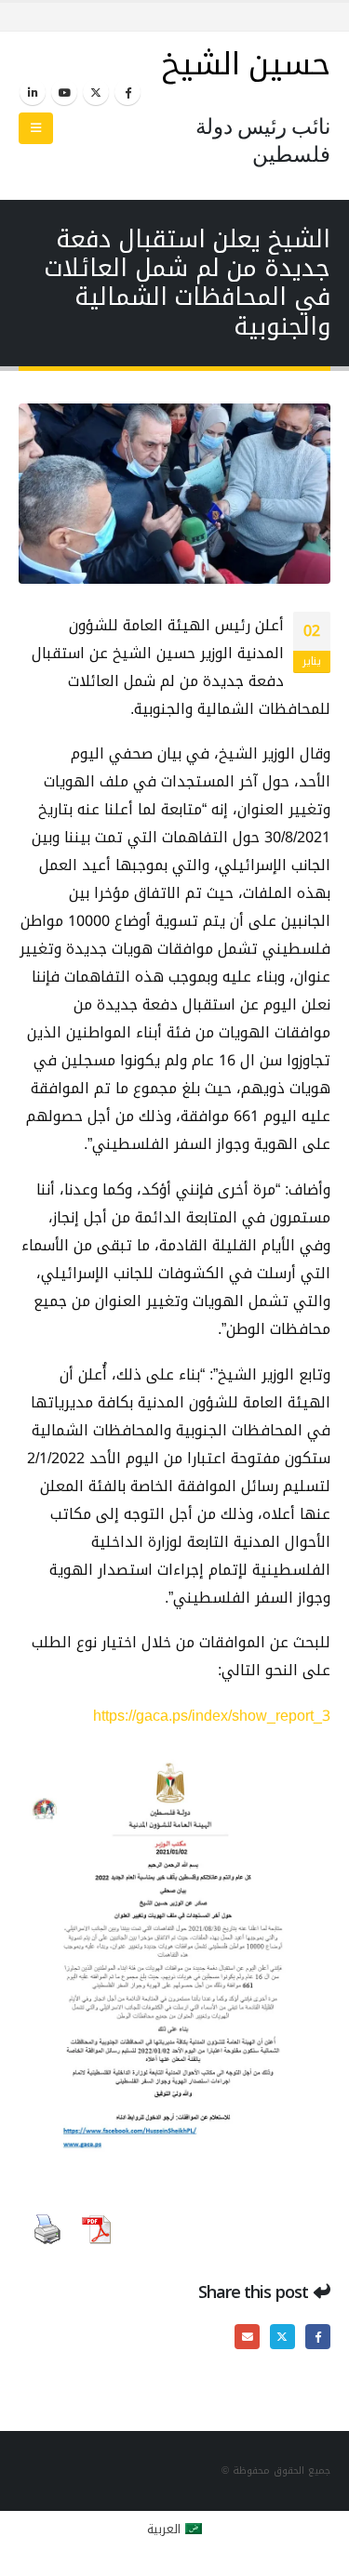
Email (247, 2337)
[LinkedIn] (33, 92)
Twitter (282, 2337)
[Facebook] (128, 92)
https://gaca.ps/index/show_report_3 (212, 1716)
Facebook (318, 2337)
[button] (36, 128)
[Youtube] (64, 92)
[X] (96, 92)
